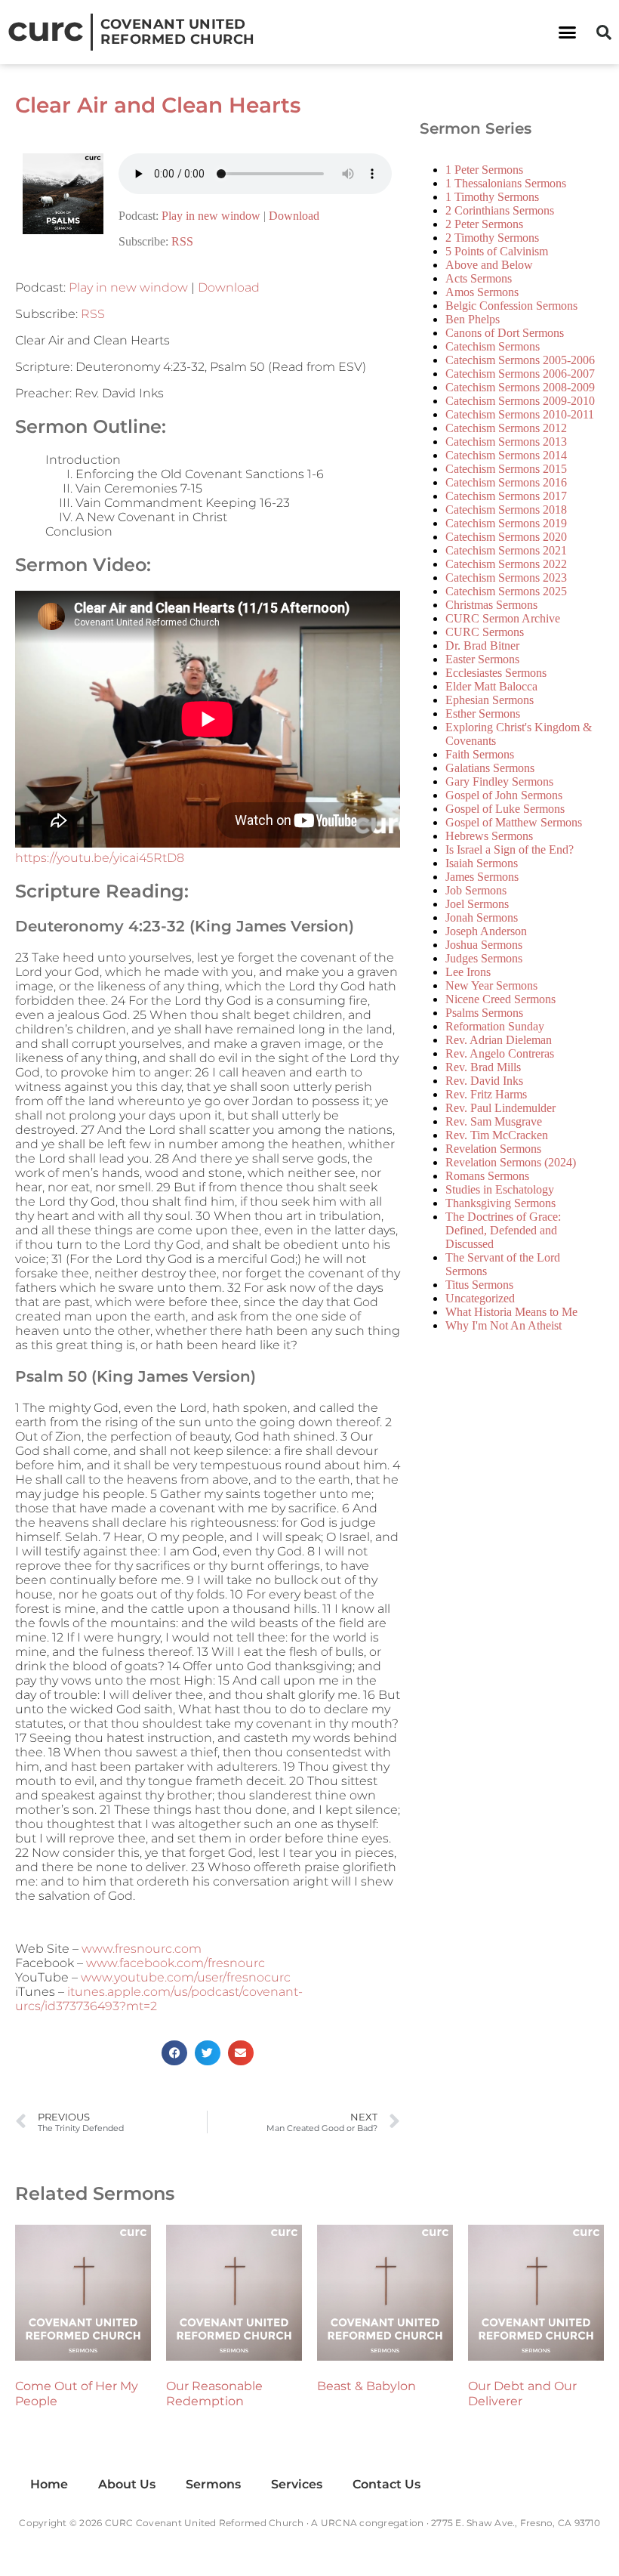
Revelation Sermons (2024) (511, 1162)
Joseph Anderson (486, 931)
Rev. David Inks (484, 1081)
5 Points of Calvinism (497, 251)
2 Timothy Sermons (492, 238)
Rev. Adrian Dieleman (499, 1040)
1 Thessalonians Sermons (506, 183)
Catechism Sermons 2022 (506, 564)
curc (45, 28)
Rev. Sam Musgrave (494, 1121)
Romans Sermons (487, 1176)
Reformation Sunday (495, 1026)
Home (49, 2484)
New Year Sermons (491, 985)
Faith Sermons (480, 754)
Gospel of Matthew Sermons (514, 822)
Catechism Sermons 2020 (506, 537)
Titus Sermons (479, 1285)
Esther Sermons (483, 713)
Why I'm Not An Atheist (504, 1325)
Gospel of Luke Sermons (505, 809)
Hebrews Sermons (489, 836)
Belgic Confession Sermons (511, 306)
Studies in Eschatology (500, 1189)
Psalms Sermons (484, 1013)
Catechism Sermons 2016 (506, 482)
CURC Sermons (485, 632)
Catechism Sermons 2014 (506, 455)
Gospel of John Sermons (504, 795)
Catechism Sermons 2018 (506, 510)
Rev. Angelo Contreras (500, 1053)
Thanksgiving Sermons (500, 1203)
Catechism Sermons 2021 (506, 550)
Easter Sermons (482, 659)
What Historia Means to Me (511, 1312)
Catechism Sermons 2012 (506, 428)
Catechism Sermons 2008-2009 (520, 387)
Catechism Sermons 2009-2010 (520, 401)
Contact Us (386, 2484)
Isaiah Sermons (482, 863)
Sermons (213, 2484)
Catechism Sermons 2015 (506, 469)
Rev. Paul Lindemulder (500, 1108)
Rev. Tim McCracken (497, 1135)
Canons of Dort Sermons (505, 333)
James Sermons (482, 877)
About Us (127, 2484)
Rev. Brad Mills (483, 1067)
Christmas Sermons (491, 605)
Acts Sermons (479, 278)
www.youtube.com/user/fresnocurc (186, 1977)
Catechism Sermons (493, 346)
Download (294, 216)
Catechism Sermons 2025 (506, 591)
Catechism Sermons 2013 (506, 442)
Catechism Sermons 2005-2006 (520, 360)
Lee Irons (468, 972)
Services (297, 2484)
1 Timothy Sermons (492, 197)
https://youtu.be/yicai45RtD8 (100, 858)
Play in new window (211, 216)
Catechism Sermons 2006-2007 (520, 374)
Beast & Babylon (366, 2386)
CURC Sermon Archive (503, 618)
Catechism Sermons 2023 (506, 578)
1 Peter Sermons (484, 170)
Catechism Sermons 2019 (506, 523)
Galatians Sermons (490, 768)
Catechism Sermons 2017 (506, 496)
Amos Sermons (482, 292)
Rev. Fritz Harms (486, 1094)
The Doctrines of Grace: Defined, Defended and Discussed (503, 1230)
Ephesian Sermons (490, 700)
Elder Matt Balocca (491, 686)
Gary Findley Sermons (499, 781)
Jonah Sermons (482, 917)
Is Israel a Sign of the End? (510, 849)
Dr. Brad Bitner (482, 646)
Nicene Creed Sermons (500, 999)
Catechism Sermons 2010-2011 (520, 414)
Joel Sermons (477, 904)
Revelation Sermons (493, 1149)
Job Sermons (476, 890)
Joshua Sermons (484, 945)
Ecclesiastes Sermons (496, 673)
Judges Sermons (484, 958)
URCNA (339, 2523)
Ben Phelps (473, 319)
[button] (568, 32)
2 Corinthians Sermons (500, 210)
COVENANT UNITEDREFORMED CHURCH (178, 32)
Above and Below (489, 265)
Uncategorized (480, 1298)
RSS (182, 241)
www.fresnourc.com (142, 1949)
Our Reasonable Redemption (214, 2394)
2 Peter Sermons (484, 224)
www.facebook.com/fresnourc (176, 1963)
